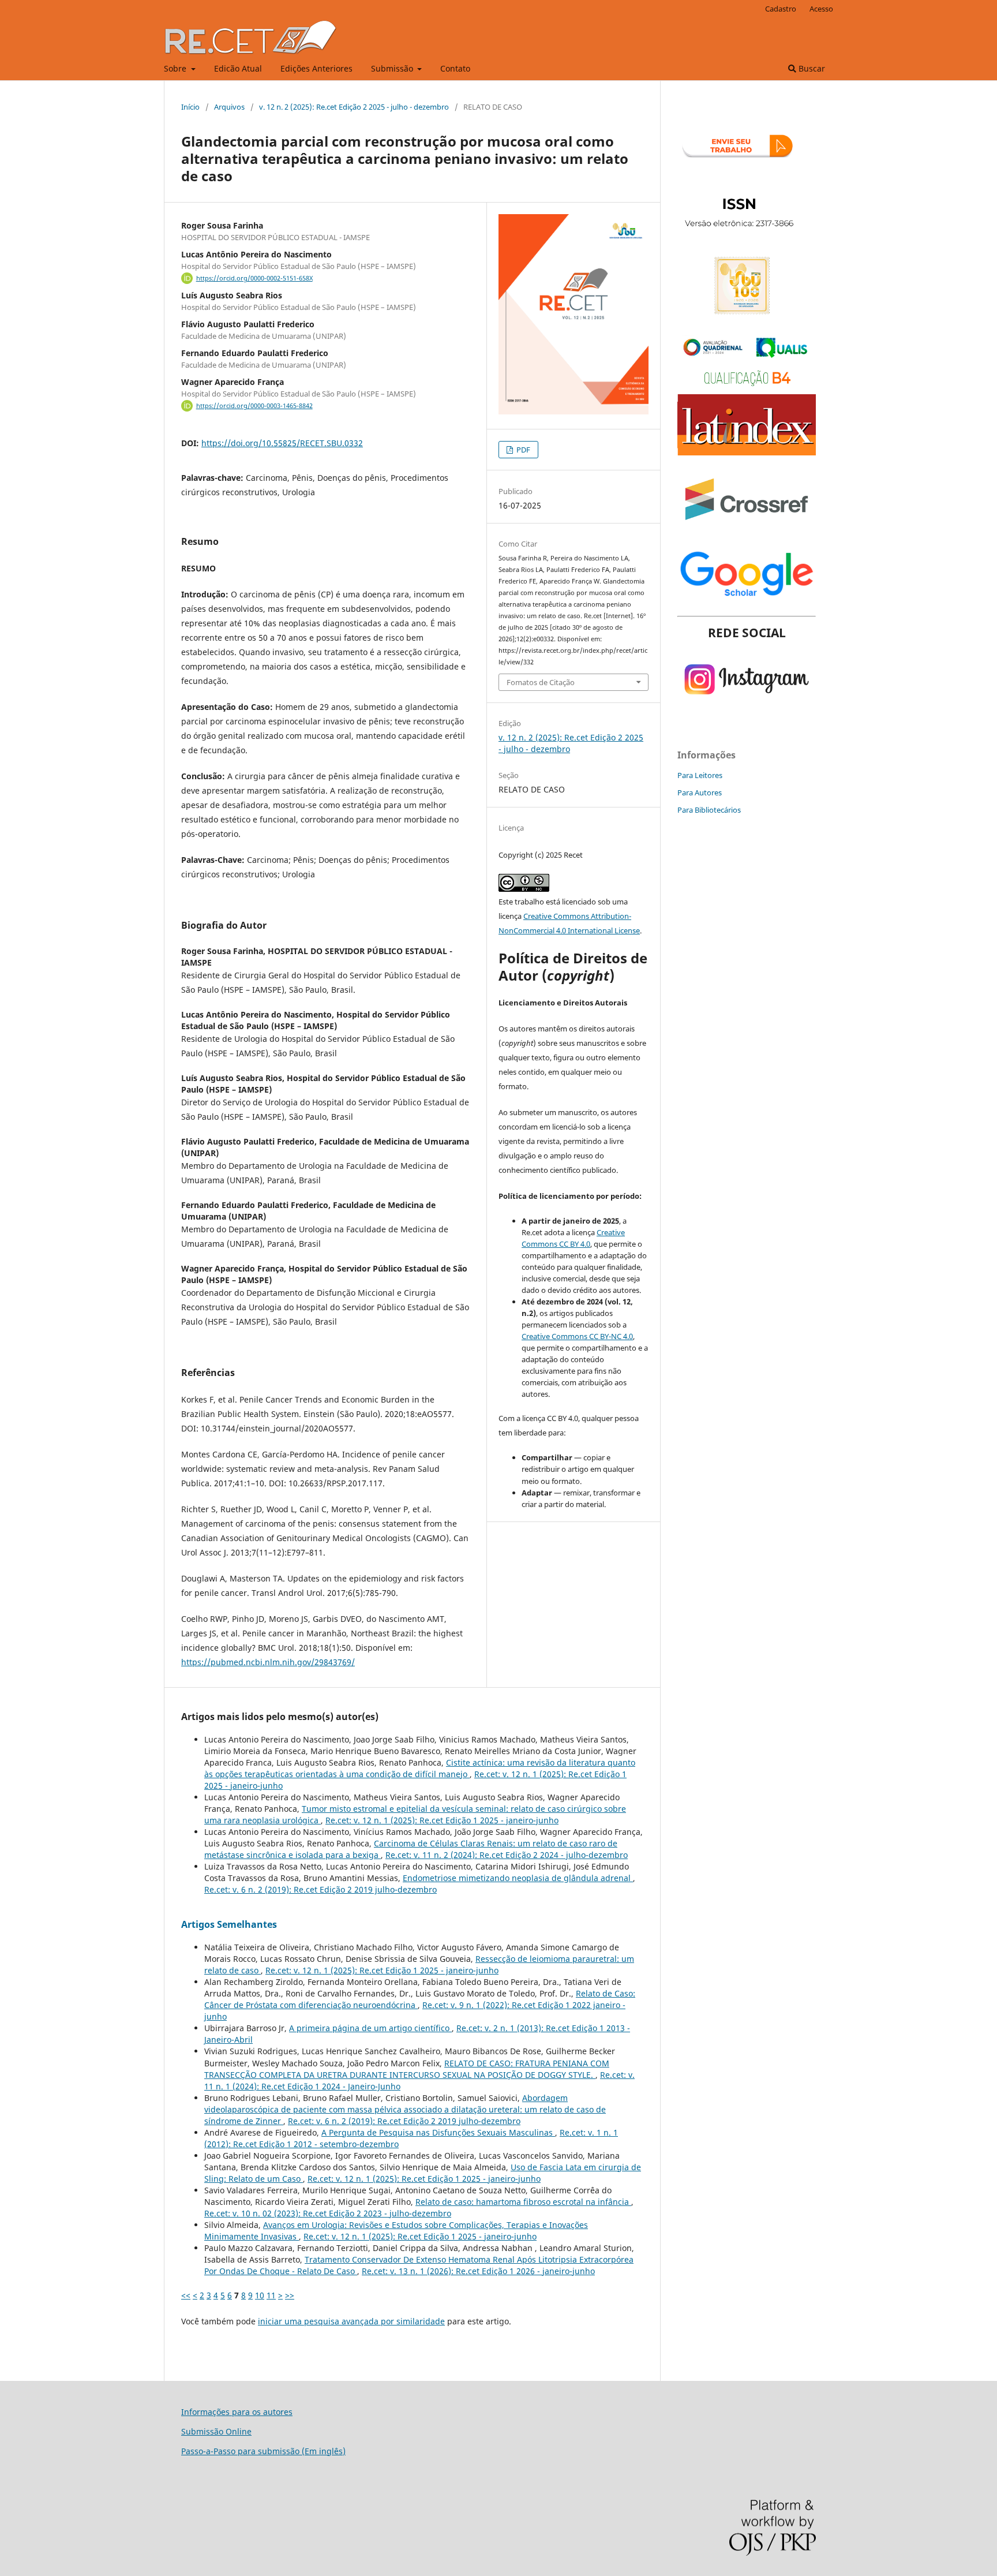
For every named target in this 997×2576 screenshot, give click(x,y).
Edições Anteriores (316, 68)
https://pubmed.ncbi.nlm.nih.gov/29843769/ (268, 1662)
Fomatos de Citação (541, 682)
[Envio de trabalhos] (747, 173)
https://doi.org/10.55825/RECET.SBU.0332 (282, 443)
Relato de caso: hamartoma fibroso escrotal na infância (523, 2202)
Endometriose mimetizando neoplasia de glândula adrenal (518, 1878)
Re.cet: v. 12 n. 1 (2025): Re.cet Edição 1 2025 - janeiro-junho (442, 1820)
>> (290, 2295)
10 (260, 2295)
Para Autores (700, 792)
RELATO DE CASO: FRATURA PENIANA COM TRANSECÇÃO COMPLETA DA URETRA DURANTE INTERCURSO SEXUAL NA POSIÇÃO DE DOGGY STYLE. (407, 2069)
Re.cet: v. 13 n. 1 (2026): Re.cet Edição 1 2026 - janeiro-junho (478, 2271)
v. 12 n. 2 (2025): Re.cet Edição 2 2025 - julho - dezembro (354, 107)
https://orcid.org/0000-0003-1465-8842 (254, 406)
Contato (455, 68)
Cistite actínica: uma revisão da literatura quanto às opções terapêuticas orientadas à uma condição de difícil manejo (420, 1768)
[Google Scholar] (747, 600)
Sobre (176, 68)
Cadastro (781, 9)
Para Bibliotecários (709, 810)
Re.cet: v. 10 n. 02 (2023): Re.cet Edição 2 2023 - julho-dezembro (328, 2213)
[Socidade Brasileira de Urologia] (747, 313)
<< (186, 2295)
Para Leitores (700, 775)
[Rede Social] (747, 707)
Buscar (811, 68)
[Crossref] (747, 526)
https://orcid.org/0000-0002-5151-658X (254, 278)
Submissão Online (216, 2431)
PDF (522, 450)
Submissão (393, 68)
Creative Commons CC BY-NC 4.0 (577, 1336)
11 (271, 2295)
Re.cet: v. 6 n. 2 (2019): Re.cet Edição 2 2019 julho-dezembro (321, 1889)
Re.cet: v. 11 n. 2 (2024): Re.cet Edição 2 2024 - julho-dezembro (507, 1855)
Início (190, 107)
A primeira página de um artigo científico (370, 2028)
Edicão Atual (238, 68)
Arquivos (229, 107)
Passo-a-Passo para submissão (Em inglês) (263, 2451)
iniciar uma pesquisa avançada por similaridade (351, 2321)
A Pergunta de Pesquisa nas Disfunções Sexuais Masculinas (438, 2132)
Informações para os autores (237, 2412)
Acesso (821, 9)
